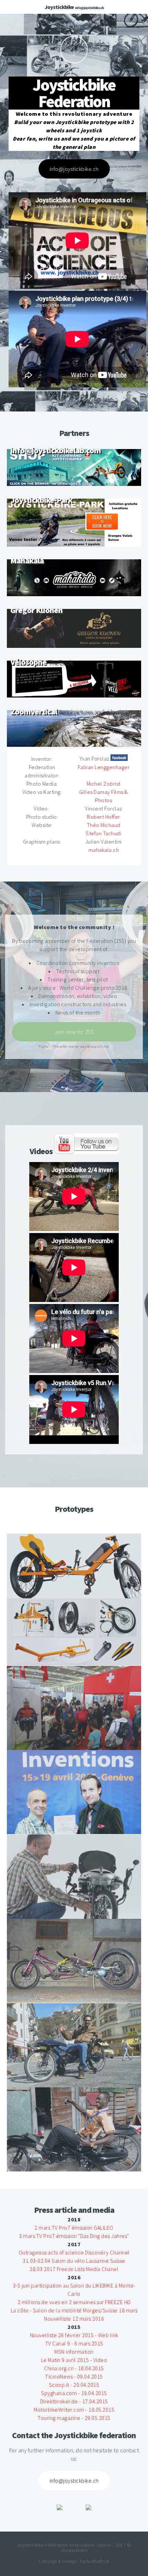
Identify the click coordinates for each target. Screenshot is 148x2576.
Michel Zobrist (104, 784)
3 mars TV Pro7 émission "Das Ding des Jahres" (74, 2236)
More (74, 50)
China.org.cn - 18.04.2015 (74, 2368)
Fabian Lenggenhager (104, 767)
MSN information (74, 2352)
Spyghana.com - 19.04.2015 (74, 2393)
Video (100, 2360)
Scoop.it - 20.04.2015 (74, 2385)
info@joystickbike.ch (89, 8)
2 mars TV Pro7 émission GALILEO (74, 2228)
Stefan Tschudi (103, 833)
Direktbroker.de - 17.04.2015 (74, 2401)
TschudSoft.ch (94, 2561)
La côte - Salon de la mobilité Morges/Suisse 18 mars (74, 2310)
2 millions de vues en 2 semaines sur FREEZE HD (74, 2302)
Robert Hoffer (104, 817)
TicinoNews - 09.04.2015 (74, 2376)
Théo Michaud (104, 825)
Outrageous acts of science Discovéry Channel (74, 2252)
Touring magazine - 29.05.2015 (74, 2418)
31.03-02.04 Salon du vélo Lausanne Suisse (74, 2261)
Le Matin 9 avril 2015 (65, 2360)
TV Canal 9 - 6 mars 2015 (74, 2343)
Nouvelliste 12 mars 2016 (74, 2319)
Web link (108, 2335)
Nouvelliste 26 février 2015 (62, 2335)
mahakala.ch (104, 850)
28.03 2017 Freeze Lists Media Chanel (74, 2269)
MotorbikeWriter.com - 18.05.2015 (74, 2410)
